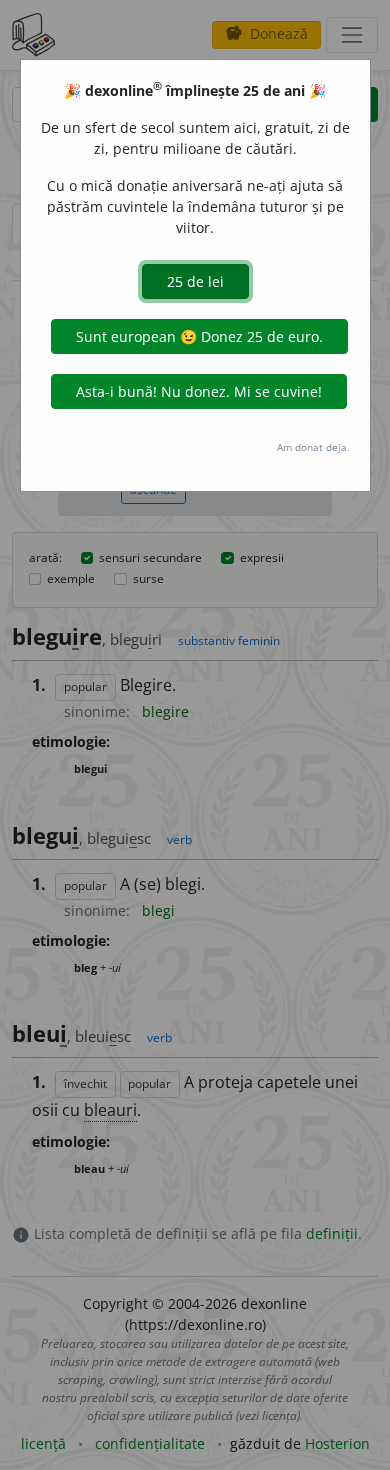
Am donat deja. (313, 447)
